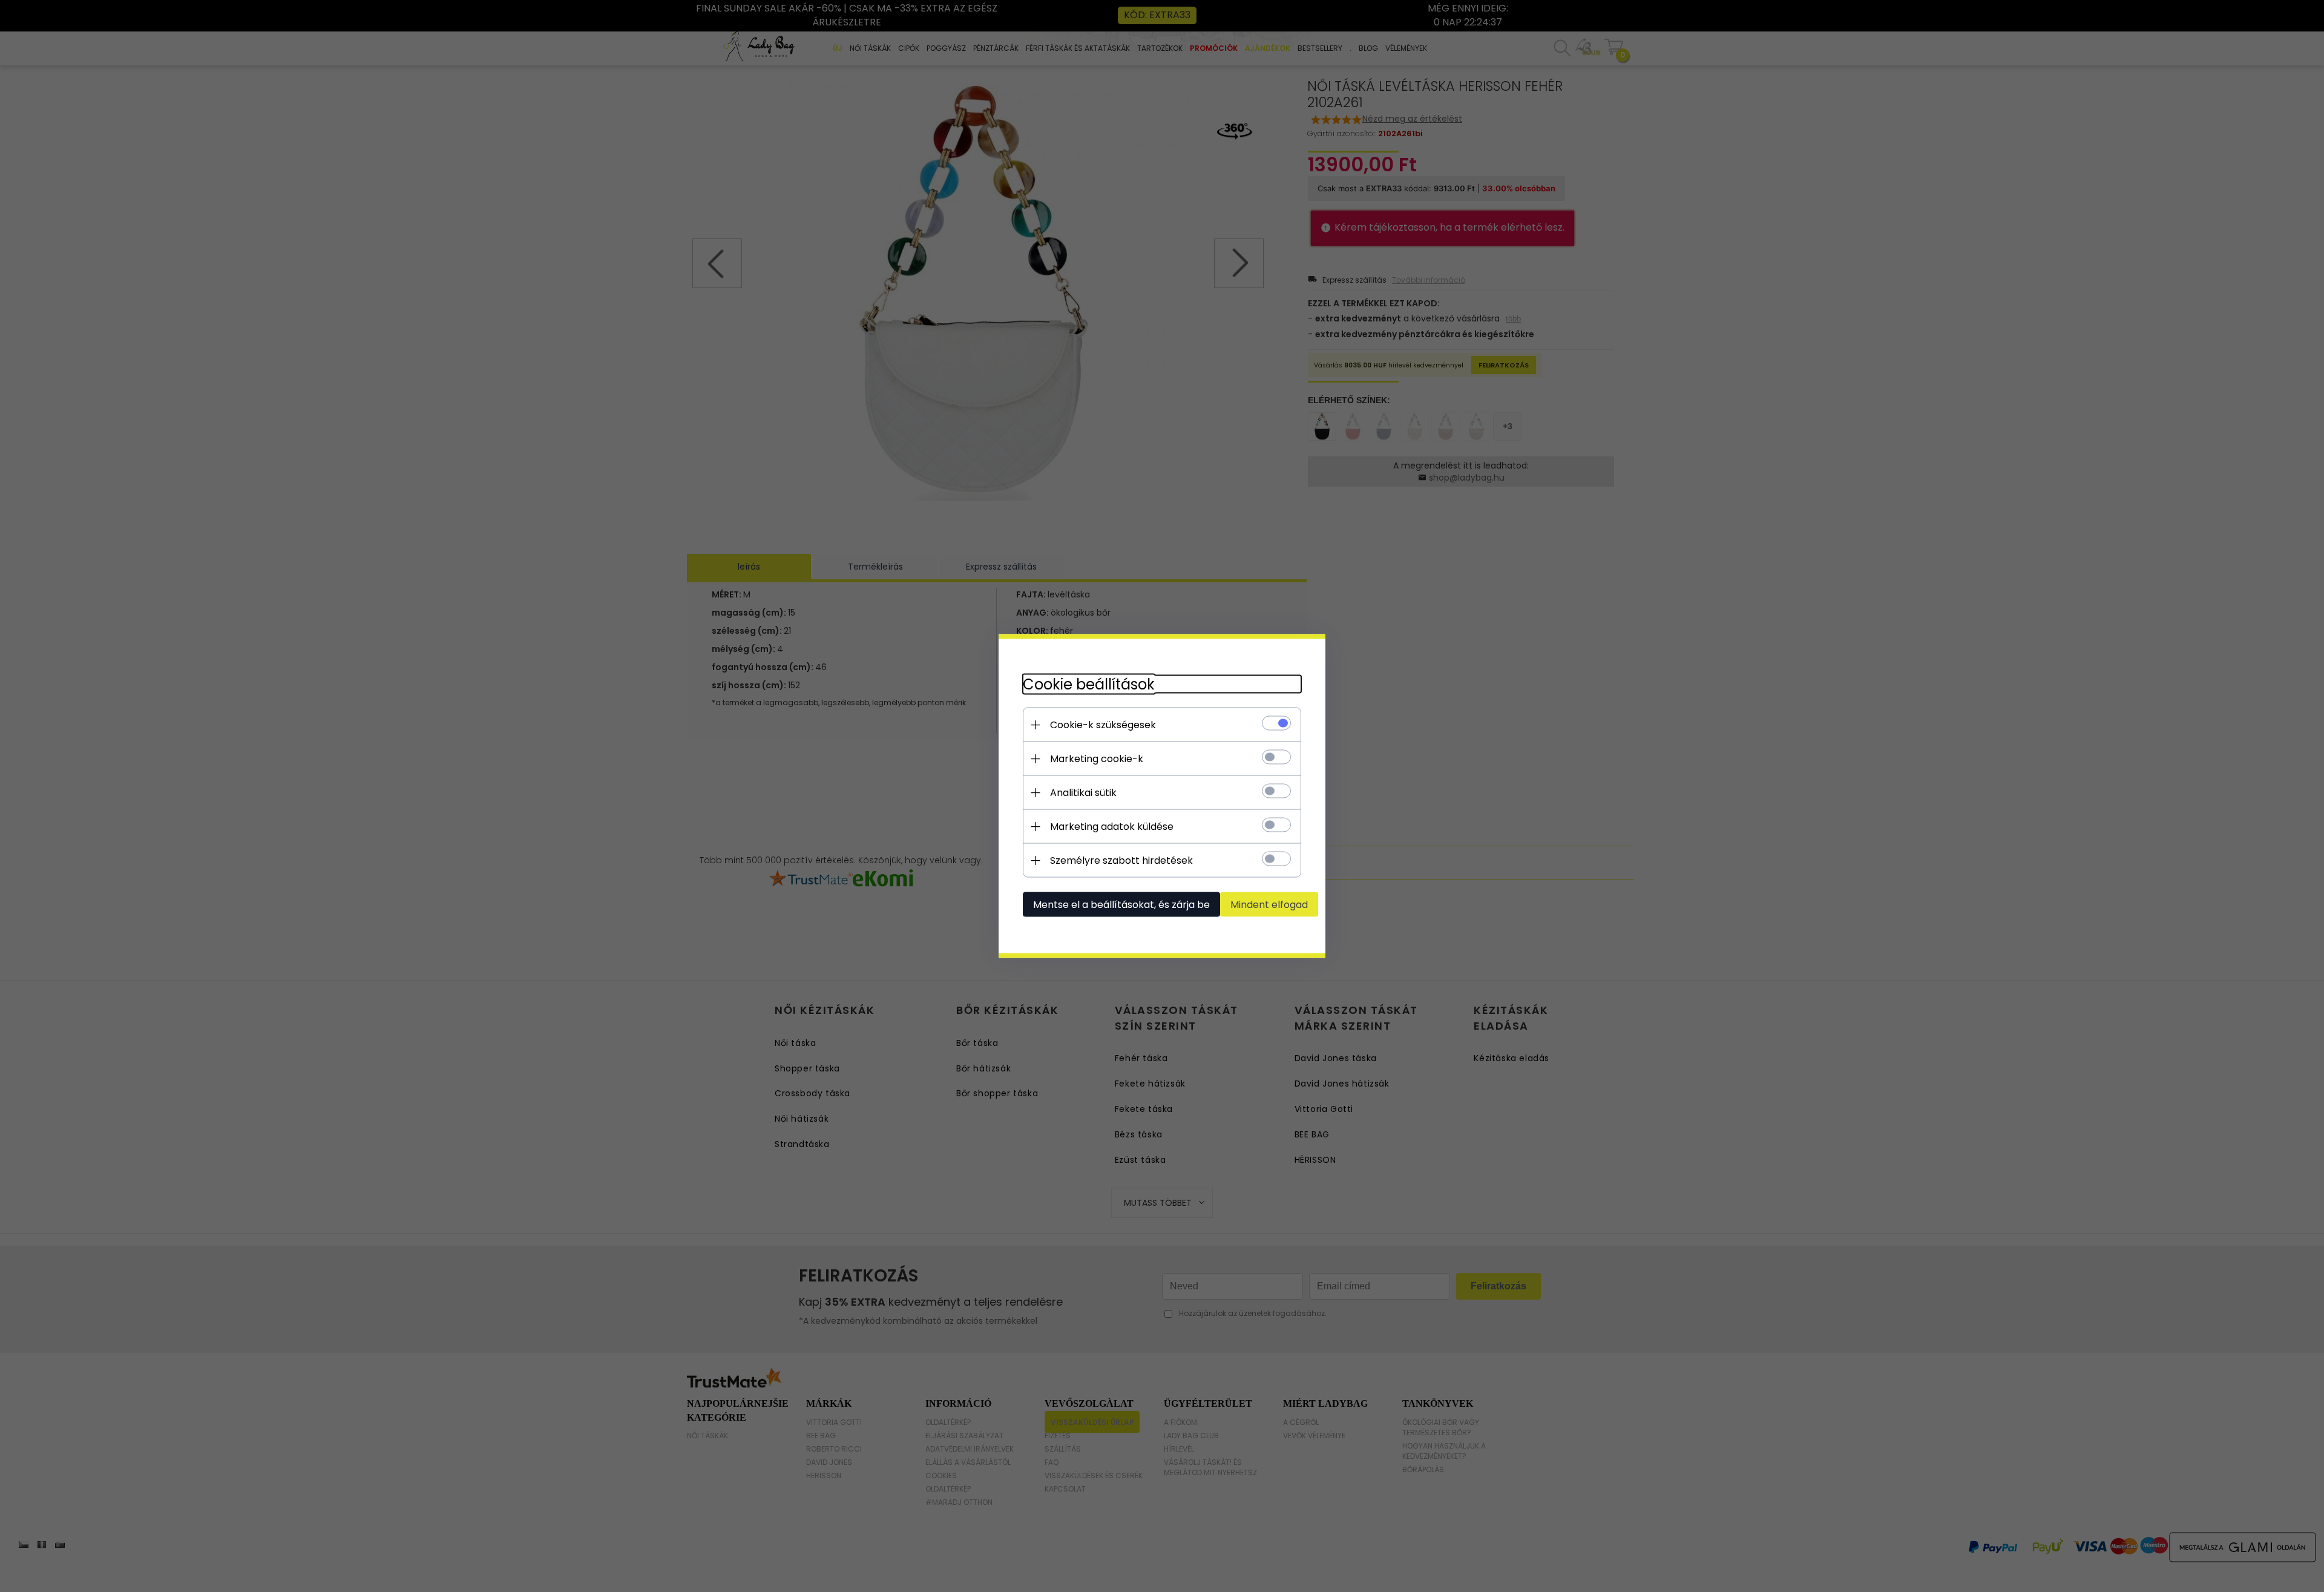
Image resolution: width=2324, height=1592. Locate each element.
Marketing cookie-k (1097, 759)
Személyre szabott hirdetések (1121, 860)
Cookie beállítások (1089, 684)
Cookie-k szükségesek (1103, 725)
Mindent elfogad (1269, 905)
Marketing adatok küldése (1112, 827)
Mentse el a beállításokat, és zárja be (1121, 905)
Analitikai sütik (1083, 793)
